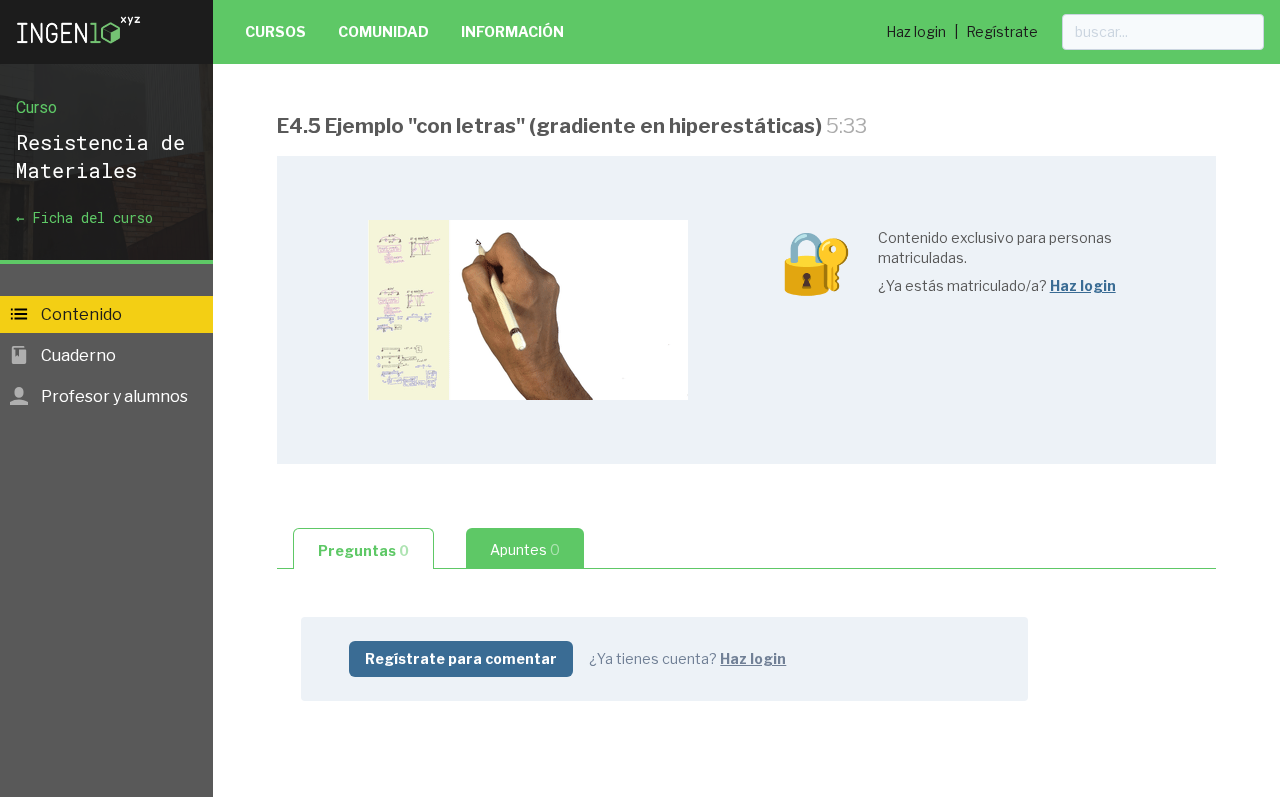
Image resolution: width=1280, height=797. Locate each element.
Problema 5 (362, 751)
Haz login (916, 31)
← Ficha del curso (84, 217)
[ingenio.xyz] (80, 48)
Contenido (80, 314)
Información (512, 31)
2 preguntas (497, 464)
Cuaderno (77, 355)
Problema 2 (361, 495)
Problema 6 (362, 783)
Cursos (275, 31)
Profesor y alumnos (113, 396)
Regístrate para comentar (461, 658)
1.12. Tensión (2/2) (382, 719)
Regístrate (1002, 31)
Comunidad (383, 31)
